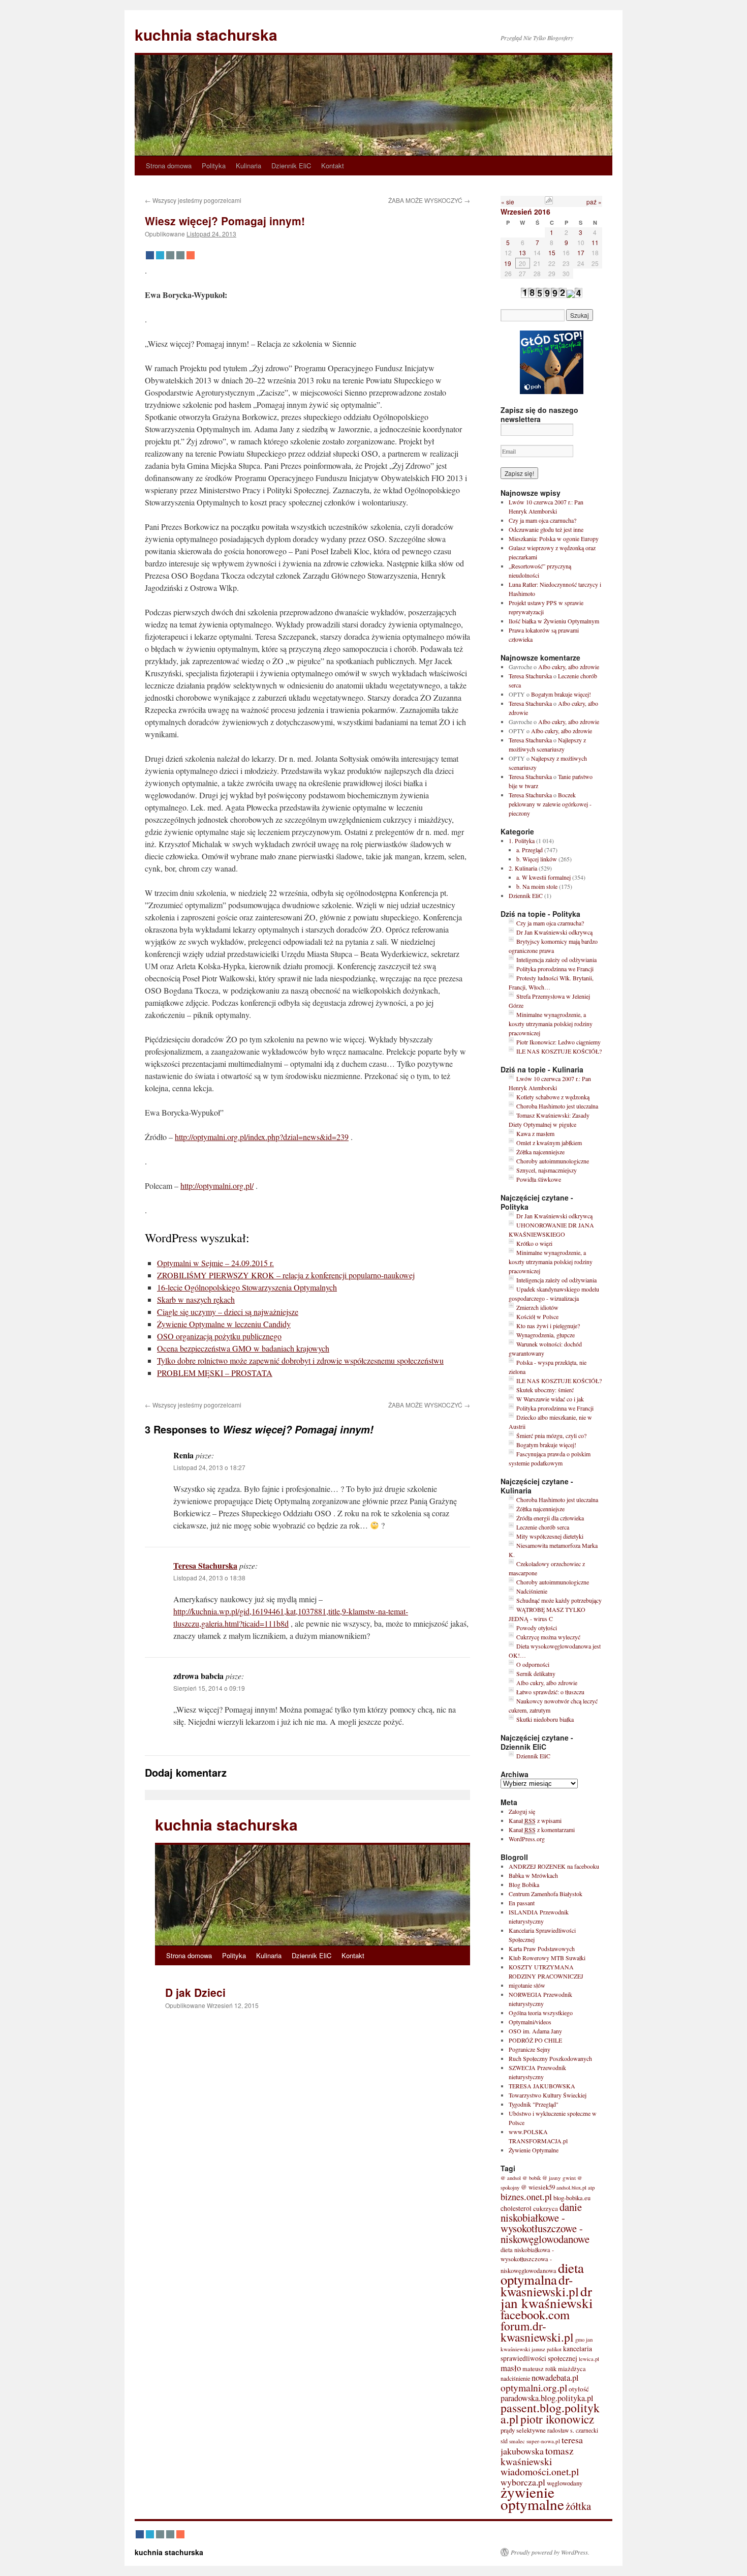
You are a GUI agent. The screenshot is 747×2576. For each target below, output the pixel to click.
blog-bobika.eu (572, 2198)
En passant (522, 1903)
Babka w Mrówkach (533, 1875)
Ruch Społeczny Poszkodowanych (550, 2058)
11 (595, 242)
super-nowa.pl (543, 2441)
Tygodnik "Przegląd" (534, 2104)
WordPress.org (527, 1839)
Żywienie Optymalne (534, 2150)
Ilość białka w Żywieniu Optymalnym (554, 621)
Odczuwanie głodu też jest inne (546, 529)
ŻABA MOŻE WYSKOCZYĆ (429, 200)
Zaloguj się (522, 1811)
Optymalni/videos (530, 2022)
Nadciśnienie (532, 1591)
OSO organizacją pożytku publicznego (219, 1336)
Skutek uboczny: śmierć (545, 1390)
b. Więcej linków (537, 859)
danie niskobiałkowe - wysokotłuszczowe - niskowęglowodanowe (545, 2223)
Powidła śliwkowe (539, 1179)
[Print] (180, 255)
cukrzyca (546, 2208)
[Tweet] (160, 255)
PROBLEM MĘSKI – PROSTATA (215, 1373)
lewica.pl (589, 2359)
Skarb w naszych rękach (196, 1299)
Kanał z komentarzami (542, 1830)
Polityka (214, 166)
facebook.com (535, 2314)
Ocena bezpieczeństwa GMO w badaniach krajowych (243, 1348)
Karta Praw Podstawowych (542, 1949)
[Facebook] (150, 255)
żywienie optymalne (532, 2498)
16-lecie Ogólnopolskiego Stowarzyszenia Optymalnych (247, 1287)
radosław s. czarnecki (573, 2430)
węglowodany (565, 2483)
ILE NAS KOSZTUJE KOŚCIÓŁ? (559, 1051)
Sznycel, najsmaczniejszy (547, 1170)
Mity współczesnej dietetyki (550, 1536)
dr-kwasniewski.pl (540, 2285)
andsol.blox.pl (571, 2188)
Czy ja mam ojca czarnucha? (542, 520)
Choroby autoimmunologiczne (553, 1161)
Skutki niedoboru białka (545, 1719)
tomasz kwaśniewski (537, 2456)
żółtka (578, 2506)
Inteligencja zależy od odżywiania (556, 960)
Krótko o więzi (534, 1243)
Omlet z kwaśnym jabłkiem (549, 1143)
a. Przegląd (530, 850)
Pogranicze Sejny (530, 2049)
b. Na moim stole (537, 886)
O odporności (533, 1664)
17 (581, 252)
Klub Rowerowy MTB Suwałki (547, 1958)
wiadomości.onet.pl (540, 2472)
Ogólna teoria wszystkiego (541, 2013)
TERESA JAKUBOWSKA (542, 2086)
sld (504, 2441)
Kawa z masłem (535, 1133)
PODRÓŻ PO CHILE (535, 2040)
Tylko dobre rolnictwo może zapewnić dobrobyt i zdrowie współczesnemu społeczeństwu (300, 1360)
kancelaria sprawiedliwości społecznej (546, 2354)
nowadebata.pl (555, 2378)
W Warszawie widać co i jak (550, 1399)
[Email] (170, 255)
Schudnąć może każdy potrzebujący (559, 1600)
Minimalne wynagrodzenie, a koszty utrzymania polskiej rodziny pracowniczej (551, 1024)
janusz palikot (547, 2349)
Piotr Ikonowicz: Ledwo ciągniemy (558, 1042)
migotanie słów (527, 1985)
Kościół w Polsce (537, 1316)
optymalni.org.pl (534, 2387)
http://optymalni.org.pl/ (217, 1186)
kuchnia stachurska (206, 34)
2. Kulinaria (523, 868)
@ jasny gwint (559, 2178)
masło (511, 2368)
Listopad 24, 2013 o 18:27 (209, 1467)
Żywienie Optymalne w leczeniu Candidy (224, 1324)
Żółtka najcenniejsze (540, 1152)
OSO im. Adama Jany (535, 2031)
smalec (517, 2441)
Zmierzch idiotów (537, 1307)
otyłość (579, 2389)
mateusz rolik (539, 2369)
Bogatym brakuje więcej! (561, 694)
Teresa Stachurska (205, 1565)
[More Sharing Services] (191, 255)
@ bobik (532, 2178)
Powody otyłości (537, 1628)
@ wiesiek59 (538, 2187)
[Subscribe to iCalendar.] (549, 202)
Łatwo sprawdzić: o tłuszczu (550, 1692)
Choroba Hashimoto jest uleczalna (557, 1106)
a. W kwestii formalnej (543, 877)
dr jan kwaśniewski (547, 2297)
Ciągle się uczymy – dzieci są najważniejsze (228, 1312)
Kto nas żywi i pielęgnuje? (548, 1326)
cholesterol (516, 2208)
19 (508, 263)
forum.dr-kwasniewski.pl (537, 2331)
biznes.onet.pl (526, 2197)
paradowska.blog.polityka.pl (547, 2398)
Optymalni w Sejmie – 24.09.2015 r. (215, 1263)
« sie (508, 202)
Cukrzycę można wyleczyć (548, 1637)
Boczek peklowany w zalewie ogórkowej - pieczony (550, 804)
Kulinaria (248, 166)
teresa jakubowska (542, 2445)
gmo (580, 2340)
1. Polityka (522, 841)
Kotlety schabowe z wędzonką (553, 1097)
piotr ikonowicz (557, 2419)
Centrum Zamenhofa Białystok (546, 1894)
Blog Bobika (524, 1884)
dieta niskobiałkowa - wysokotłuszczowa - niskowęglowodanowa (528, 2260)
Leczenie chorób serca (543, 1527)
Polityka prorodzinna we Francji (555, 969)
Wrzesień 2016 (525, 212)
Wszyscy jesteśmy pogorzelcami (193, 200)
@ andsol (511, 2178)
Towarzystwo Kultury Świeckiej (548, 2095)
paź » (594, 202)
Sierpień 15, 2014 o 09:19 (209, 1688)
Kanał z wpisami (535, 1820)
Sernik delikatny (536, 1673)
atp (592, 2187)
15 (552, 252)
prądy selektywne (523, 2430)
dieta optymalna (542, 2274)
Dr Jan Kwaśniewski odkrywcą (554, 932)
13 (522, 252)
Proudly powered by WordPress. (550, 2552)
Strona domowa (169, 166)
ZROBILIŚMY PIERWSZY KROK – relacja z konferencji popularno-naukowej (286, 1275)
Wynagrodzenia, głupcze (546, 1335)
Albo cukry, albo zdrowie (569, 667)
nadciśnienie (515, 2378)
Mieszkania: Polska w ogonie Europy (554, 538)
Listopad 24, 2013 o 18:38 (209, 1578)
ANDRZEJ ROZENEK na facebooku (554, 1866)
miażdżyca (572, 2369)
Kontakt (333, 166)
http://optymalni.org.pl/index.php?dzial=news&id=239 (262, 1137)
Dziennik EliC (291, 166)
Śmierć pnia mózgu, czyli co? (551, 1435)
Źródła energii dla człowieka (550, 1518)
